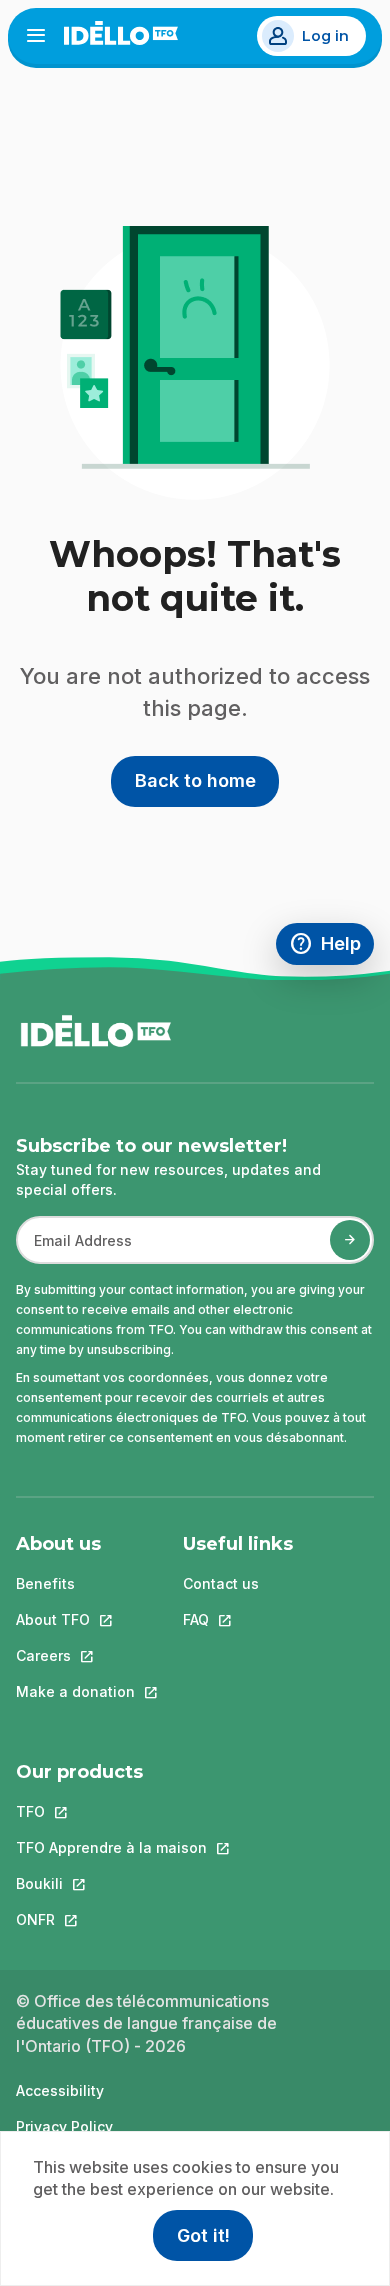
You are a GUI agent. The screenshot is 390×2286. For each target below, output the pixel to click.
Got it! (203, 2235)
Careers (75, 1655)
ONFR (111, 1919)
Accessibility (60, 2090)
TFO (111, 1811)
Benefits (45, 1583)
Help (331, 946)
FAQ (238, 1619)
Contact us (221, 1583)
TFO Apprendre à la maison (111, 1847)
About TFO (75, 1619)
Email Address (75, 1250)
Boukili (111, 1883)
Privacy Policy (64, 2126)
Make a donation (75, 1691)
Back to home (195, 780)
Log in (325, 36)
